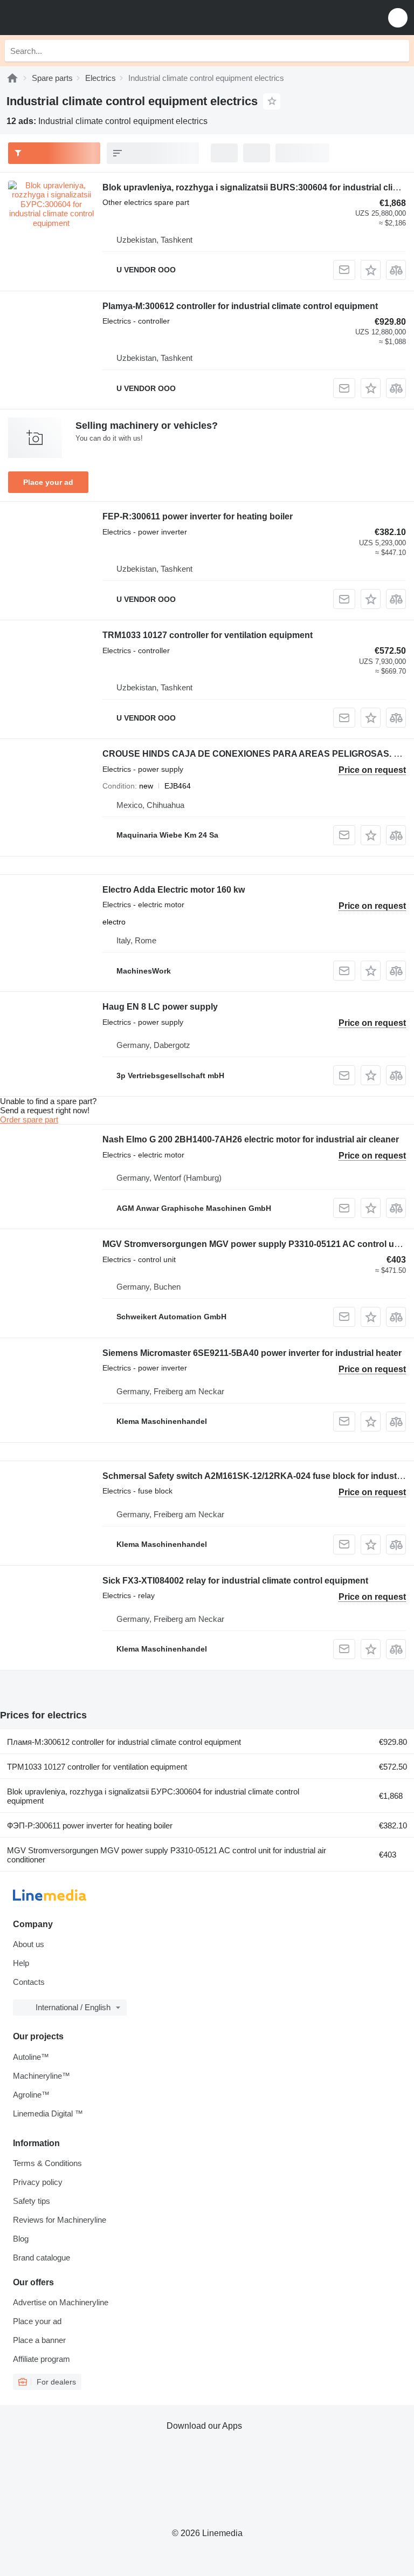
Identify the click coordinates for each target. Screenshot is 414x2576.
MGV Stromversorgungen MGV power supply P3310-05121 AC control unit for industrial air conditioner (167, 1855)
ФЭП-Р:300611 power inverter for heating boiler (90, 1825)
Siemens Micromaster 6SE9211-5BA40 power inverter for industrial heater (252, 1353)
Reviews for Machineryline (60, 2220)
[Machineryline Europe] (75, 18)
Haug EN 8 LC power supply (160, 1007)
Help (21, 1963)
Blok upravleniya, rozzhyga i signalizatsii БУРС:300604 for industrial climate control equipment (153, 1796)
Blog (21, 2239)
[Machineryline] (12, 78)
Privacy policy (38, 2182)
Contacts (29, 1982)
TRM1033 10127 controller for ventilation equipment (208, 635)
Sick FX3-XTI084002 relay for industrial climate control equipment (235, 1581)
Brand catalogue (42, 2258)
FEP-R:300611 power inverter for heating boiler (198, 516)
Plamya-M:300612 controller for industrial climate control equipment (240, 306)
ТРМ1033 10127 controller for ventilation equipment (97, 1767)
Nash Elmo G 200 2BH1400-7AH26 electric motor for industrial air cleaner (251, 1139)
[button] (398, 18)
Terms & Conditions (47, 2163)
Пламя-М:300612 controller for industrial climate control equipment (124, 1742)
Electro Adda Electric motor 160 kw (174, 890)
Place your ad (48, 482)
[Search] (398, 51)
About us (29, 1944)
